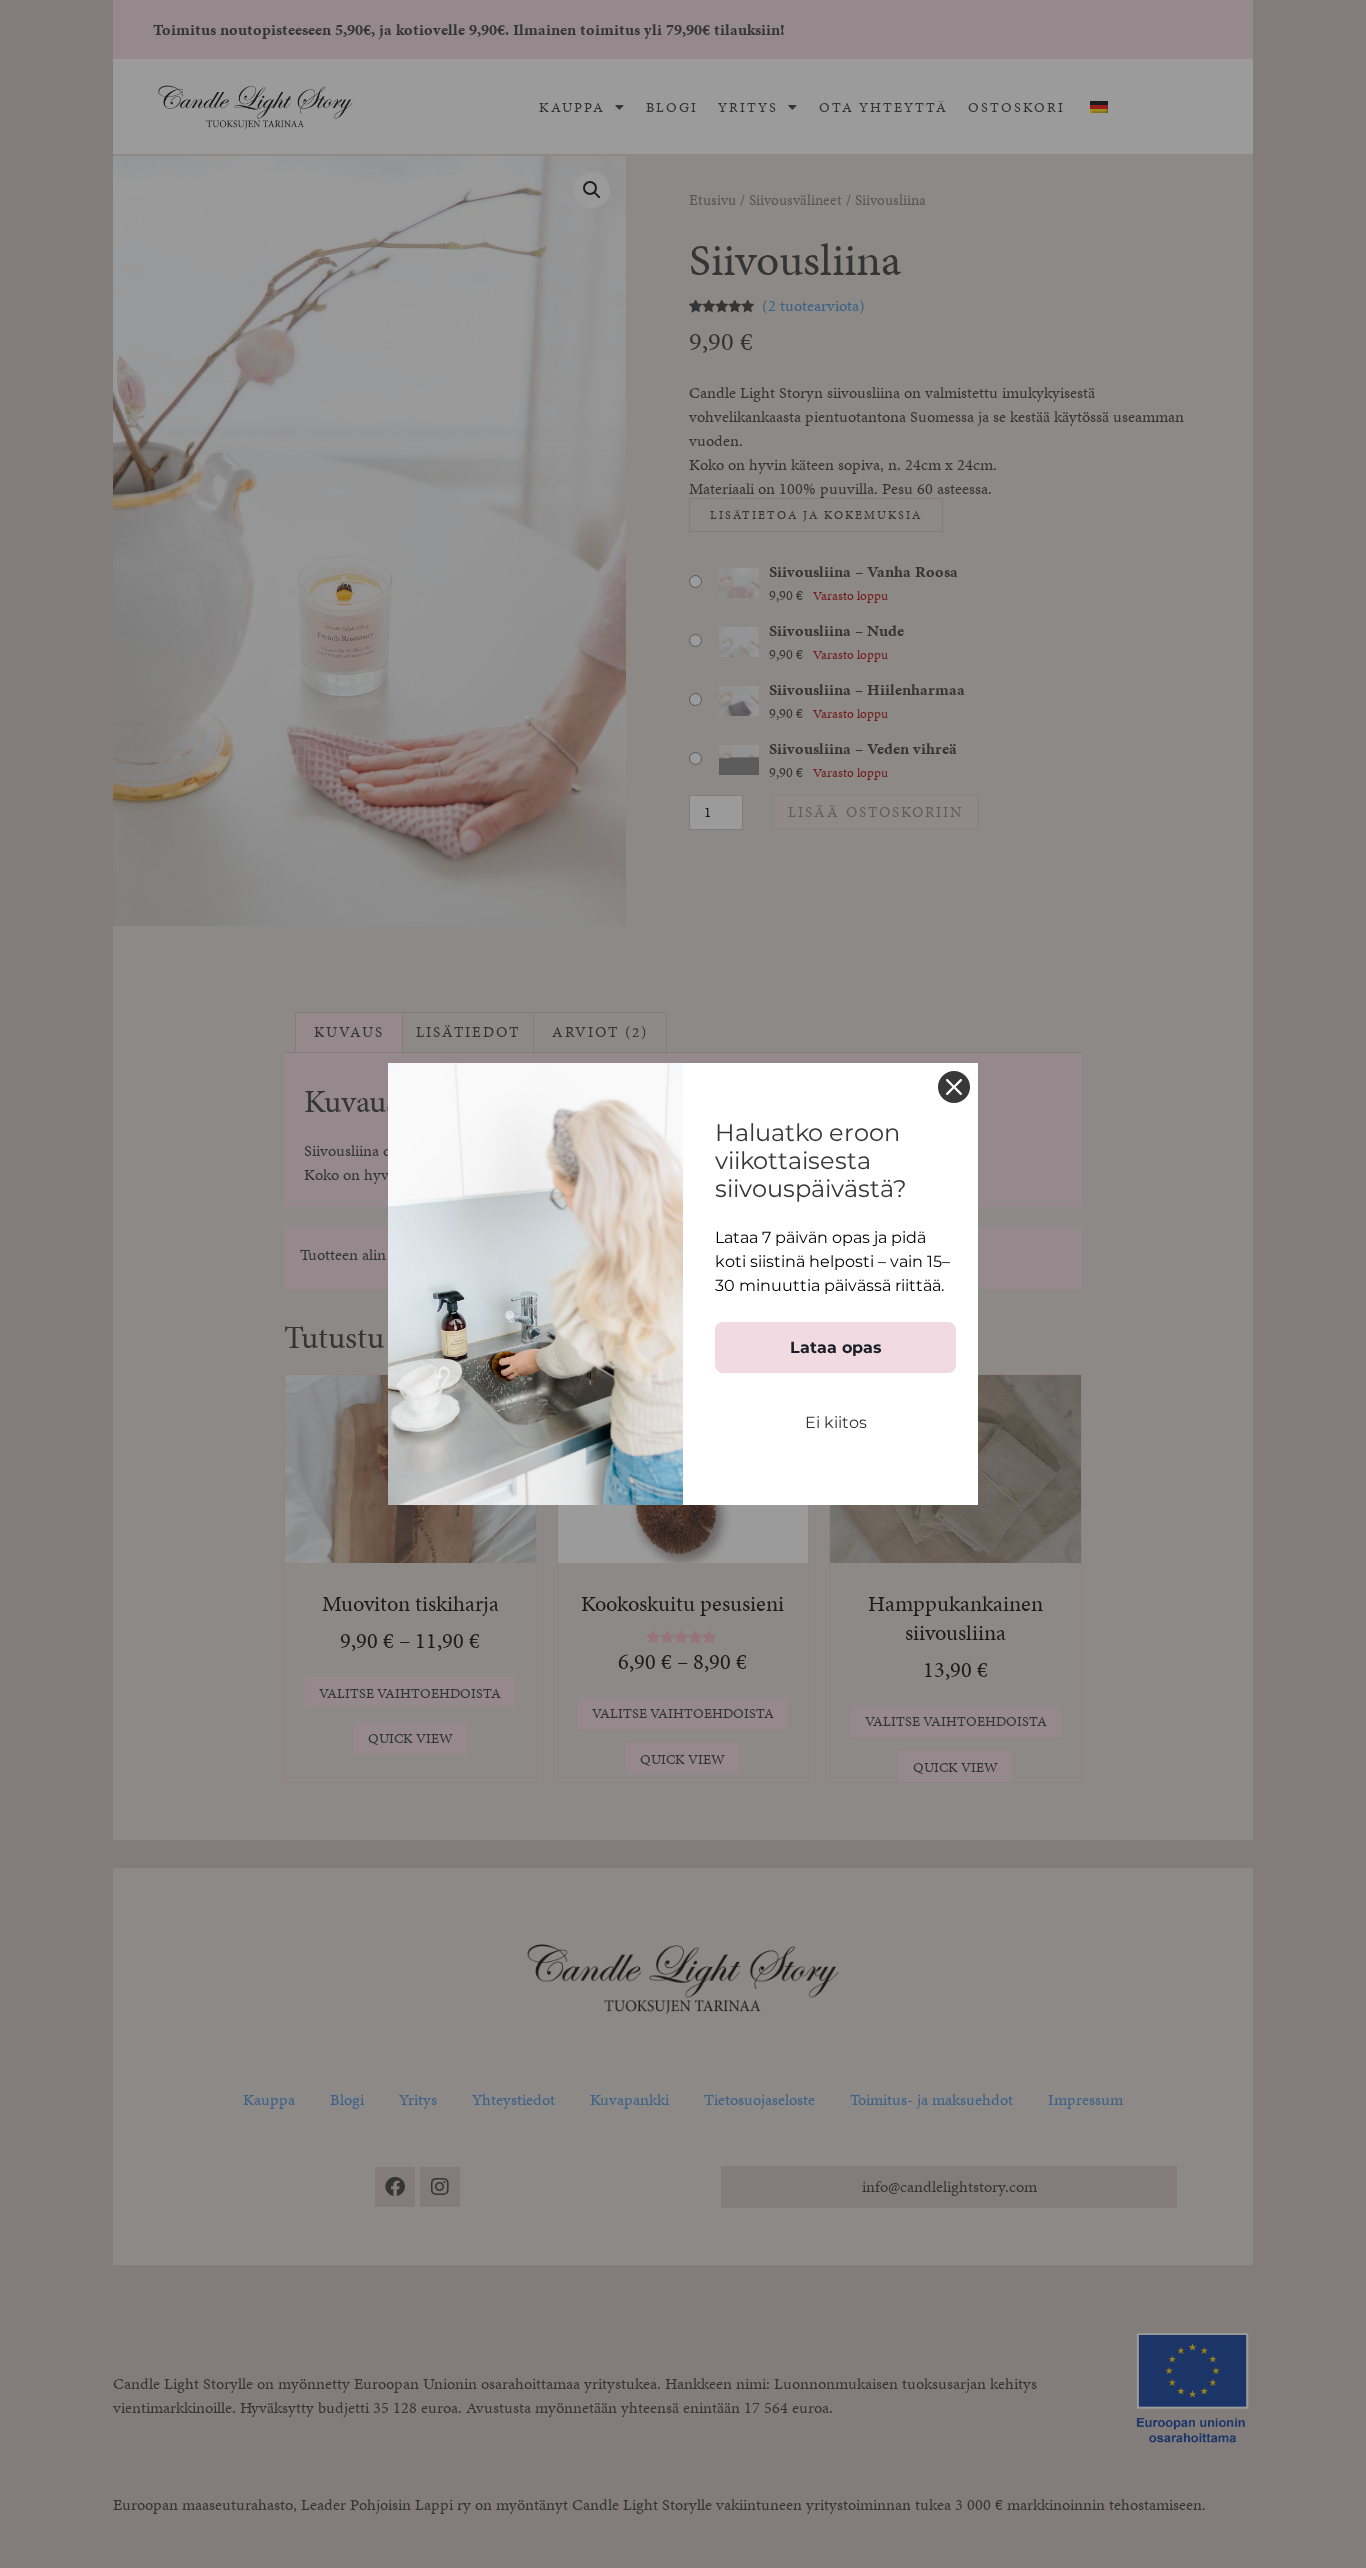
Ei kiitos (836, 1422)
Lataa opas (836, 1347)
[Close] (954, 1087)
